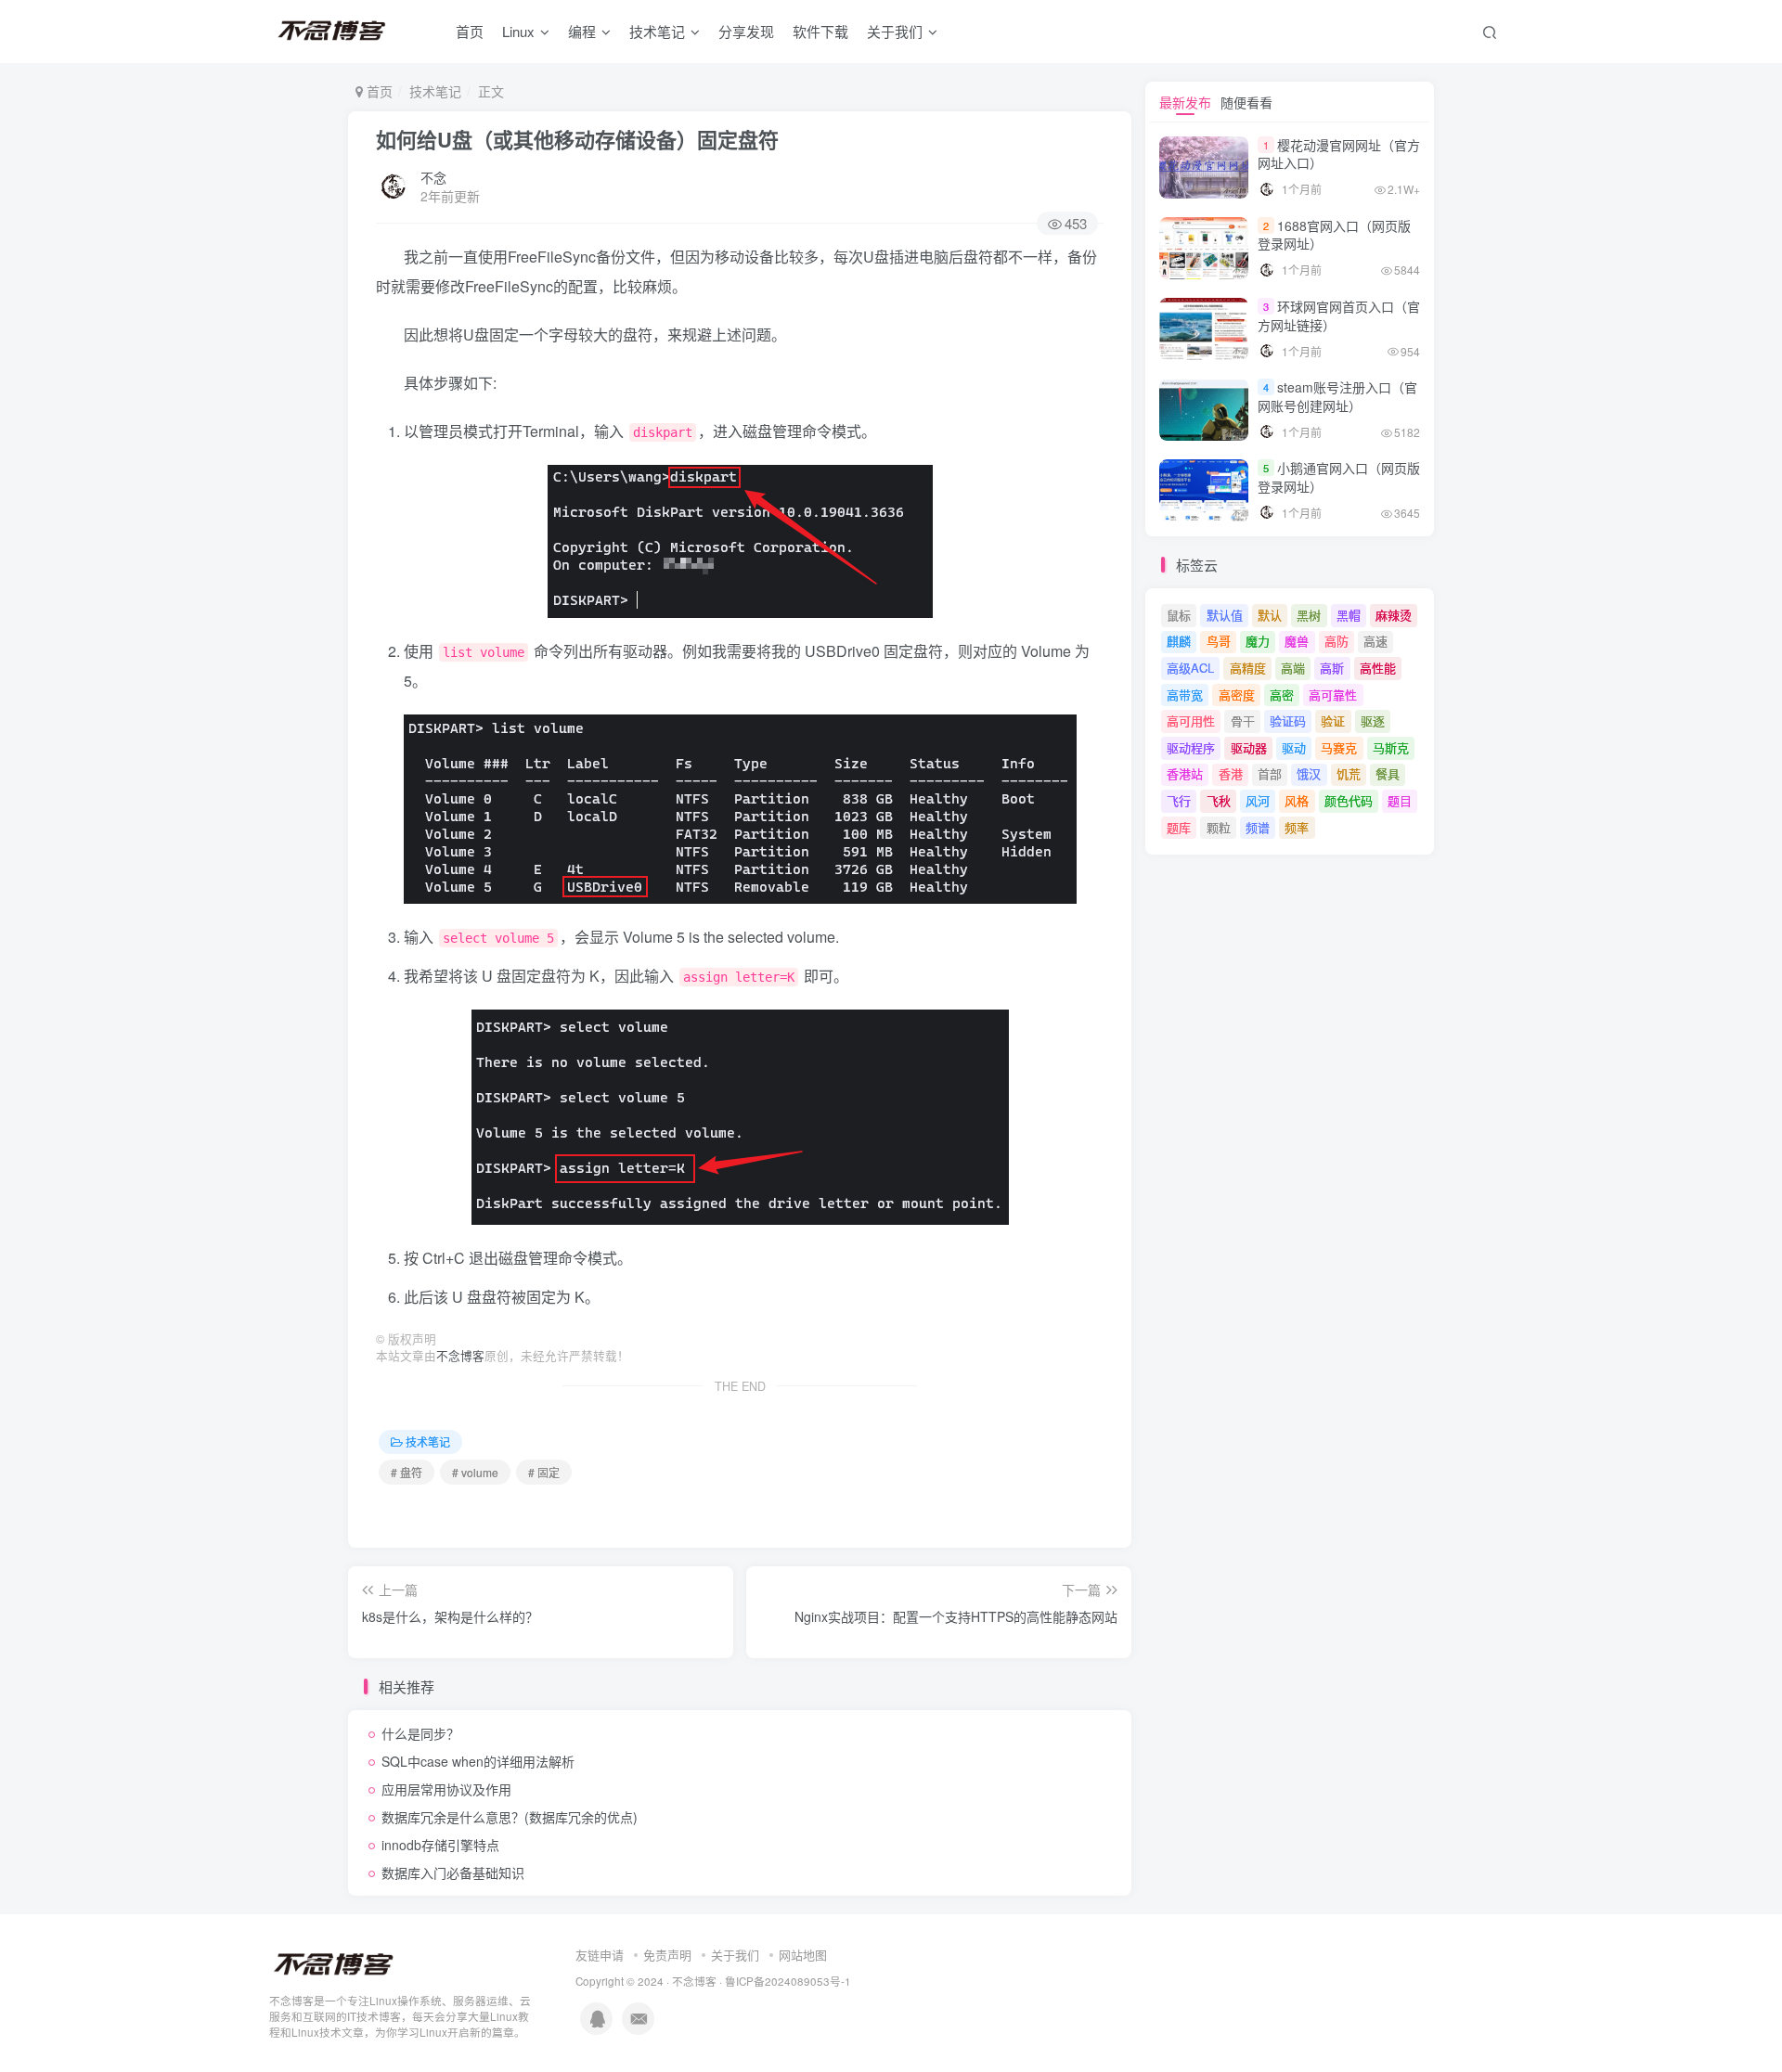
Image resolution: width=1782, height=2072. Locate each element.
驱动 (1294, 747)
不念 (433, 177)
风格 (1297, 800)
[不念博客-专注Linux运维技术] (334, 1964)
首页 (470, 31)
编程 (582, 31)
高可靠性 (1333, 695)
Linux (518, 31)
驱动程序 (1191, 747)
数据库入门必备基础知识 (453, 1873)
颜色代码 (1349, 800)
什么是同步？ (420, 1733)
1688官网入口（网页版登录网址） (1334, 235)
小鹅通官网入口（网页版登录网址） (1339, 477)
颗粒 (1219, 827)
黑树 (1309, 615)
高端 (1293, 668)
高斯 (1332, 668)
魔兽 (1297, 641)
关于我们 (735, 1955)
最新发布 (1185, 102)
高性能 (1378, 668)
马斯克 (1391, 747)
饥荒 (1349, 773)
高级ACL (1190, 668)
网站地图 (803, 1955)
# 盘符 (407, 1472)
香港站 (1185, 773)
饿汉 (1309, 773)
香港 (1231, 773)
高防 (1336, 641)
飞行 (1179, 800)
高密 (1282, 695)
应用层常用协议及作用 (446, 1789)
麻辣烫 (1394, 615)
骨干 (1243, 721)
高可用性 (1191, 721)
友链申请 (600, 1955)
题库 (1179, 827)
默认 (1270, 615)
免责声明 (667, 1955)
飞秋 (1219, 800)
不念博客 (460, 1356)
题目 (1400, 800)
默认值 (1225, 615)
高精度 (1248, 668)
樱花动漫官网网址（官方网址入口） (1339, 154)
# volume (475, 1472)
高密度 (1237, 695)
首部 (1270, 773)
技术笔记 (657, 31)
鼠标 (1179, 615)
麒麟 (1179, 641)
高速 (1375, 641)
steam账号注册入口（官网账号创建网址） (1337, 396)
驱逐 (1373, 721)
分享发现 (746, 31)
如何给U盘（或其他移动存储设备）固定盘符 (577, 139)
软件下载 (820, 31)
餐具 (1388, 773)
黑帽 (1349, 615)
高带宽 (1185, 695)
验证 (1333, 721)
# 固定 (544, 1472)
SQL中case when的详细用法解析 (478, 1761)
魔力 (1258, 641)
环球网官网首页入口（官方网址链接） (1339, 315)
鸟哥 (1219, 641)
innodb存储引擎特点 (440, 1845)
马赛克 (1339, 747)
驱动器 (1249, 747)
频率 (1297, 827)
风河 (1258, 800)
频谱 (1258, 827)
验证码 (1288, 721)
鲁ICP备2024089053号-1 (788, 1981)
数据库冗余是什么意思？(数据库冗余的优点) (510, 1817)
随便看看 (1246, 102)
